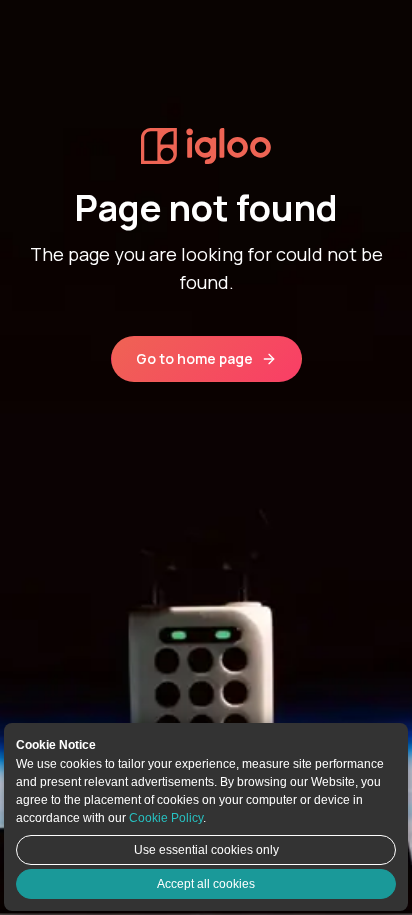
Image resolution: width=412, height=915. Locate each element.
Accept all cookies (206, 884)
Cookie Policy (166, 818)
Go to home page (194, 358)
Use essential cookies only (206, 850)
